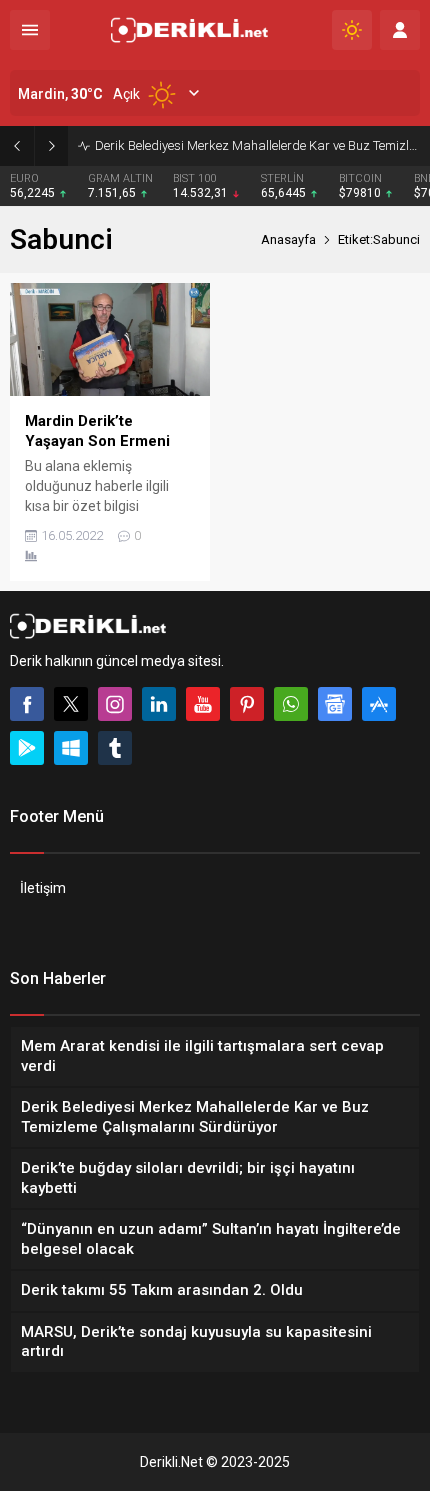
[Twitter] (71, 704)
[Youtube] (203, 704)
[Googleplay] (27, 748)
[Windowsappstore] (71, 748)
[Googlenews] (335, 704)
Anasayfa (288, 239)
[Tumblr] (115, 748)
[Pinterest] (247, 704)
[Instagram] (115, 704)
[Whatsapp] (291, 704)
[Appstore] (379, 704)
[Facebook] (27, 704)
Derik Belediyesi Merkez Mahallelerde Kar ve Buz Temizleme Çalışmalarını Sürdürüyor (257, 145)
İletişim (43, 888)
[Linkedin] (159, 704)
